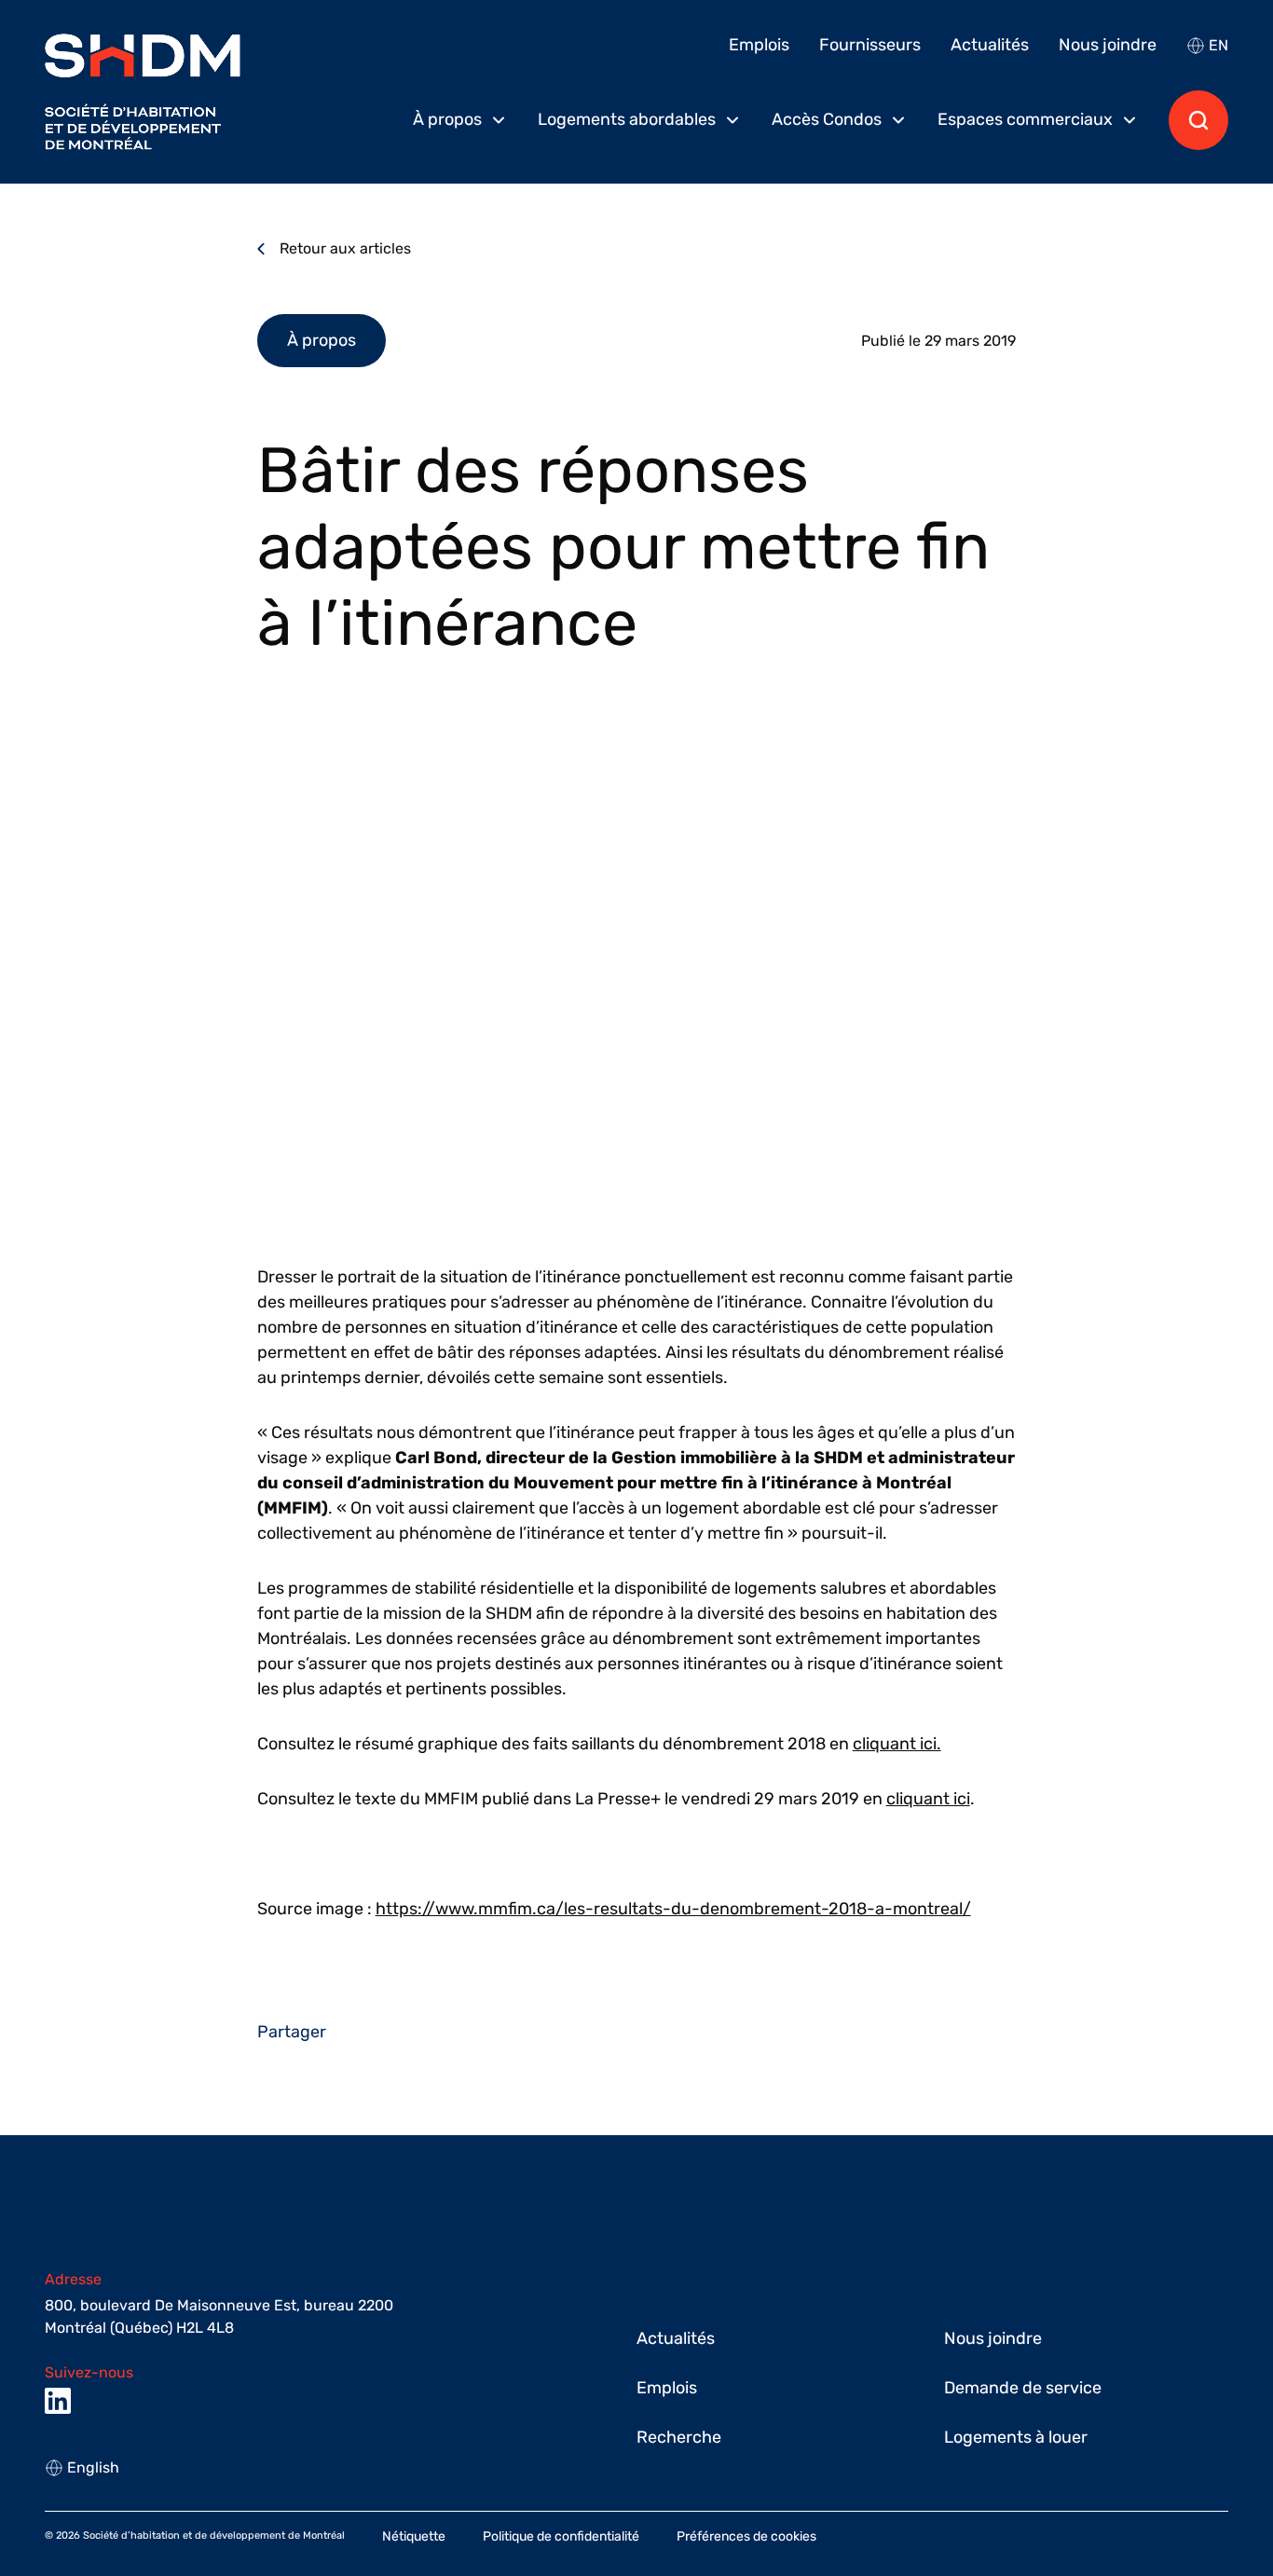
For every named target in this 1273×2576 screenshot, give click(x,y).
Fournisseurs (870, 45)
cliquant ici (928, 1799)
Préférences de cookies (746, 2536)
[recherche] (1198, 120)
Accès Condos (827, 119)
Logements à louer (1016, 2437)
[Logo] (143, 92)
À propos (447, 119)
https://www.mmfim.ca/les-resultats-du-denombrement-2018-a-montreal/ (673, 1909)
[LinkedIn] (58, 2401)
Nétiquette (414, 2536)
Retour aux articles (345, 248)
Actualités (990, 45)
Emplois (759, 45)
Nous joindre (1108, 45)
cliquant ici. (897, 1744)
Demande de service (1023, 2388)
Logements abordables (627, 119)
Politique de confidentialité (561, 2536)
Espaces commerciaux (1025, 119)
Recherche (679, 2437)
